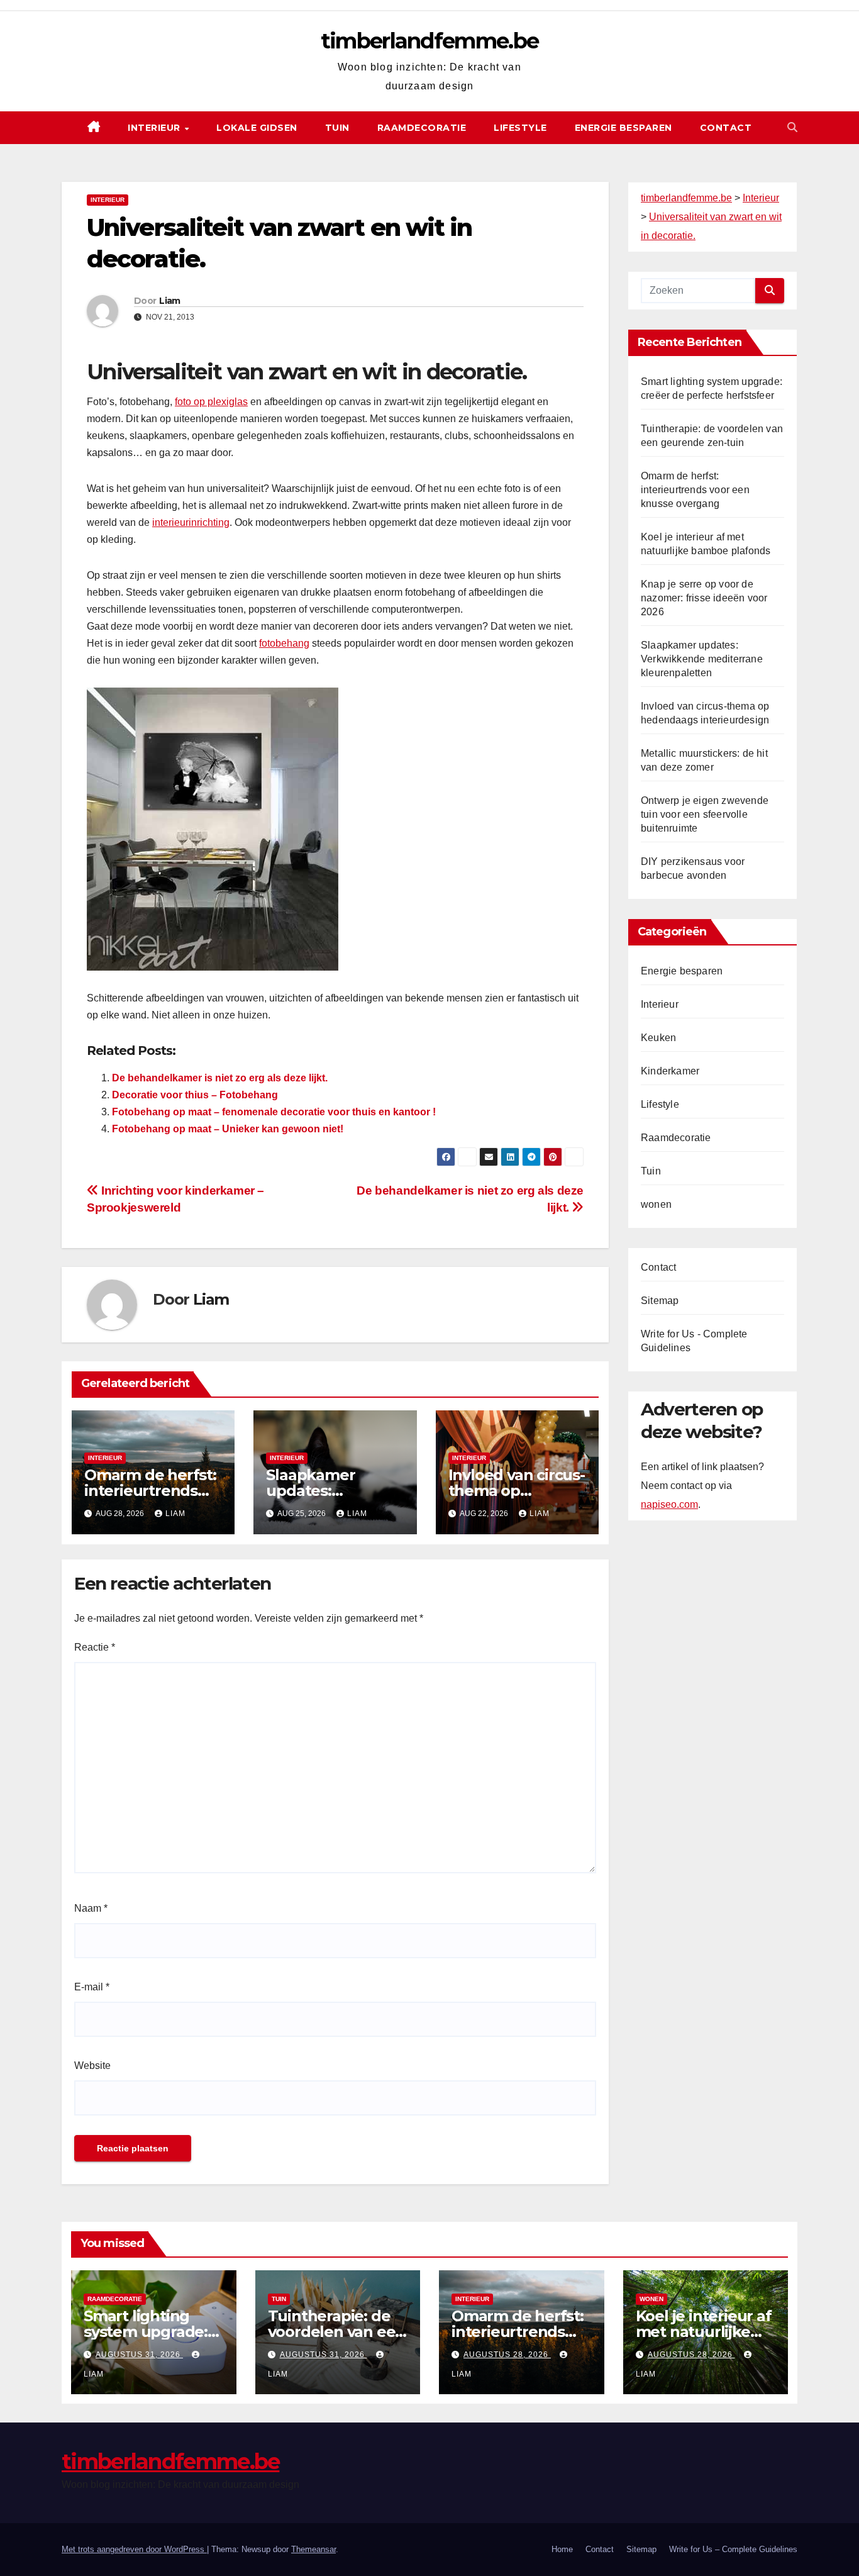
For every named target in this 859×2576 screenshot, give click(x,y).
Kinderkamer (670, 1071)
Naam (91, 1908)
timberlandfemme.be (429, 41)
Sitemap (660, 1301)
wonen (656, 1204)
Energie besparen (623, 128)
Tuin (337, 128)
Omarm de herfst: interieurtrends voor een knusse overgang (695, 490)
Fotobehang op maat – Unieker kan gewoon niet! (228, 1129)
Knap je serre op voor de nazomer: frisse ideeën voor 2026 (704, 598)
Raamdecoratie (422, 128)
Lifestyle (520, 128)
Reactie (95, 1647)
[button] (792, 127)
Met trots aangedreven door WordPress (134, 2549)
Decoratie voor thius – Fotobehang (195, 1095)
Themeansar (313, 2549)
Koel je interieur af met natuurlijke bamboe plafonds (704, 2332)
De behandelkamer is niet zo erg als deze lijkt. (220, 1078)
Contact (726, 128)
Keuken (658, 1038)
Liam (169, 301)
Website (92, 2066)
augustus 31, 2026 (139, 2355)
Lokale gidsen (257, 128)
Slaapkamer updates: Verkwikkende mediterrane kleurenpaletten (702, 659)
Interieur (155, 128)
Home (562, 2549)
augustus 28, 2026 (507, 2355)
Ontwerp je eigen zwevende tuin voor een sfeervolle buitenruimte (705, 814)
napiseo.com (669, 1505)
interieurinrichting (191, 522)
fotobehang (284, 643)
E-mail (92, 1987)
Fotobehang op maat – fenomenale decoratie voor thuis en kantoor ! (274, 1112)
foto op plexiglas (211, 402)
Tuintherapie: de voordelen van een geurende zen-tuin (337, 2332)
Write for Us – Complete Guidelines (733, 2549)
